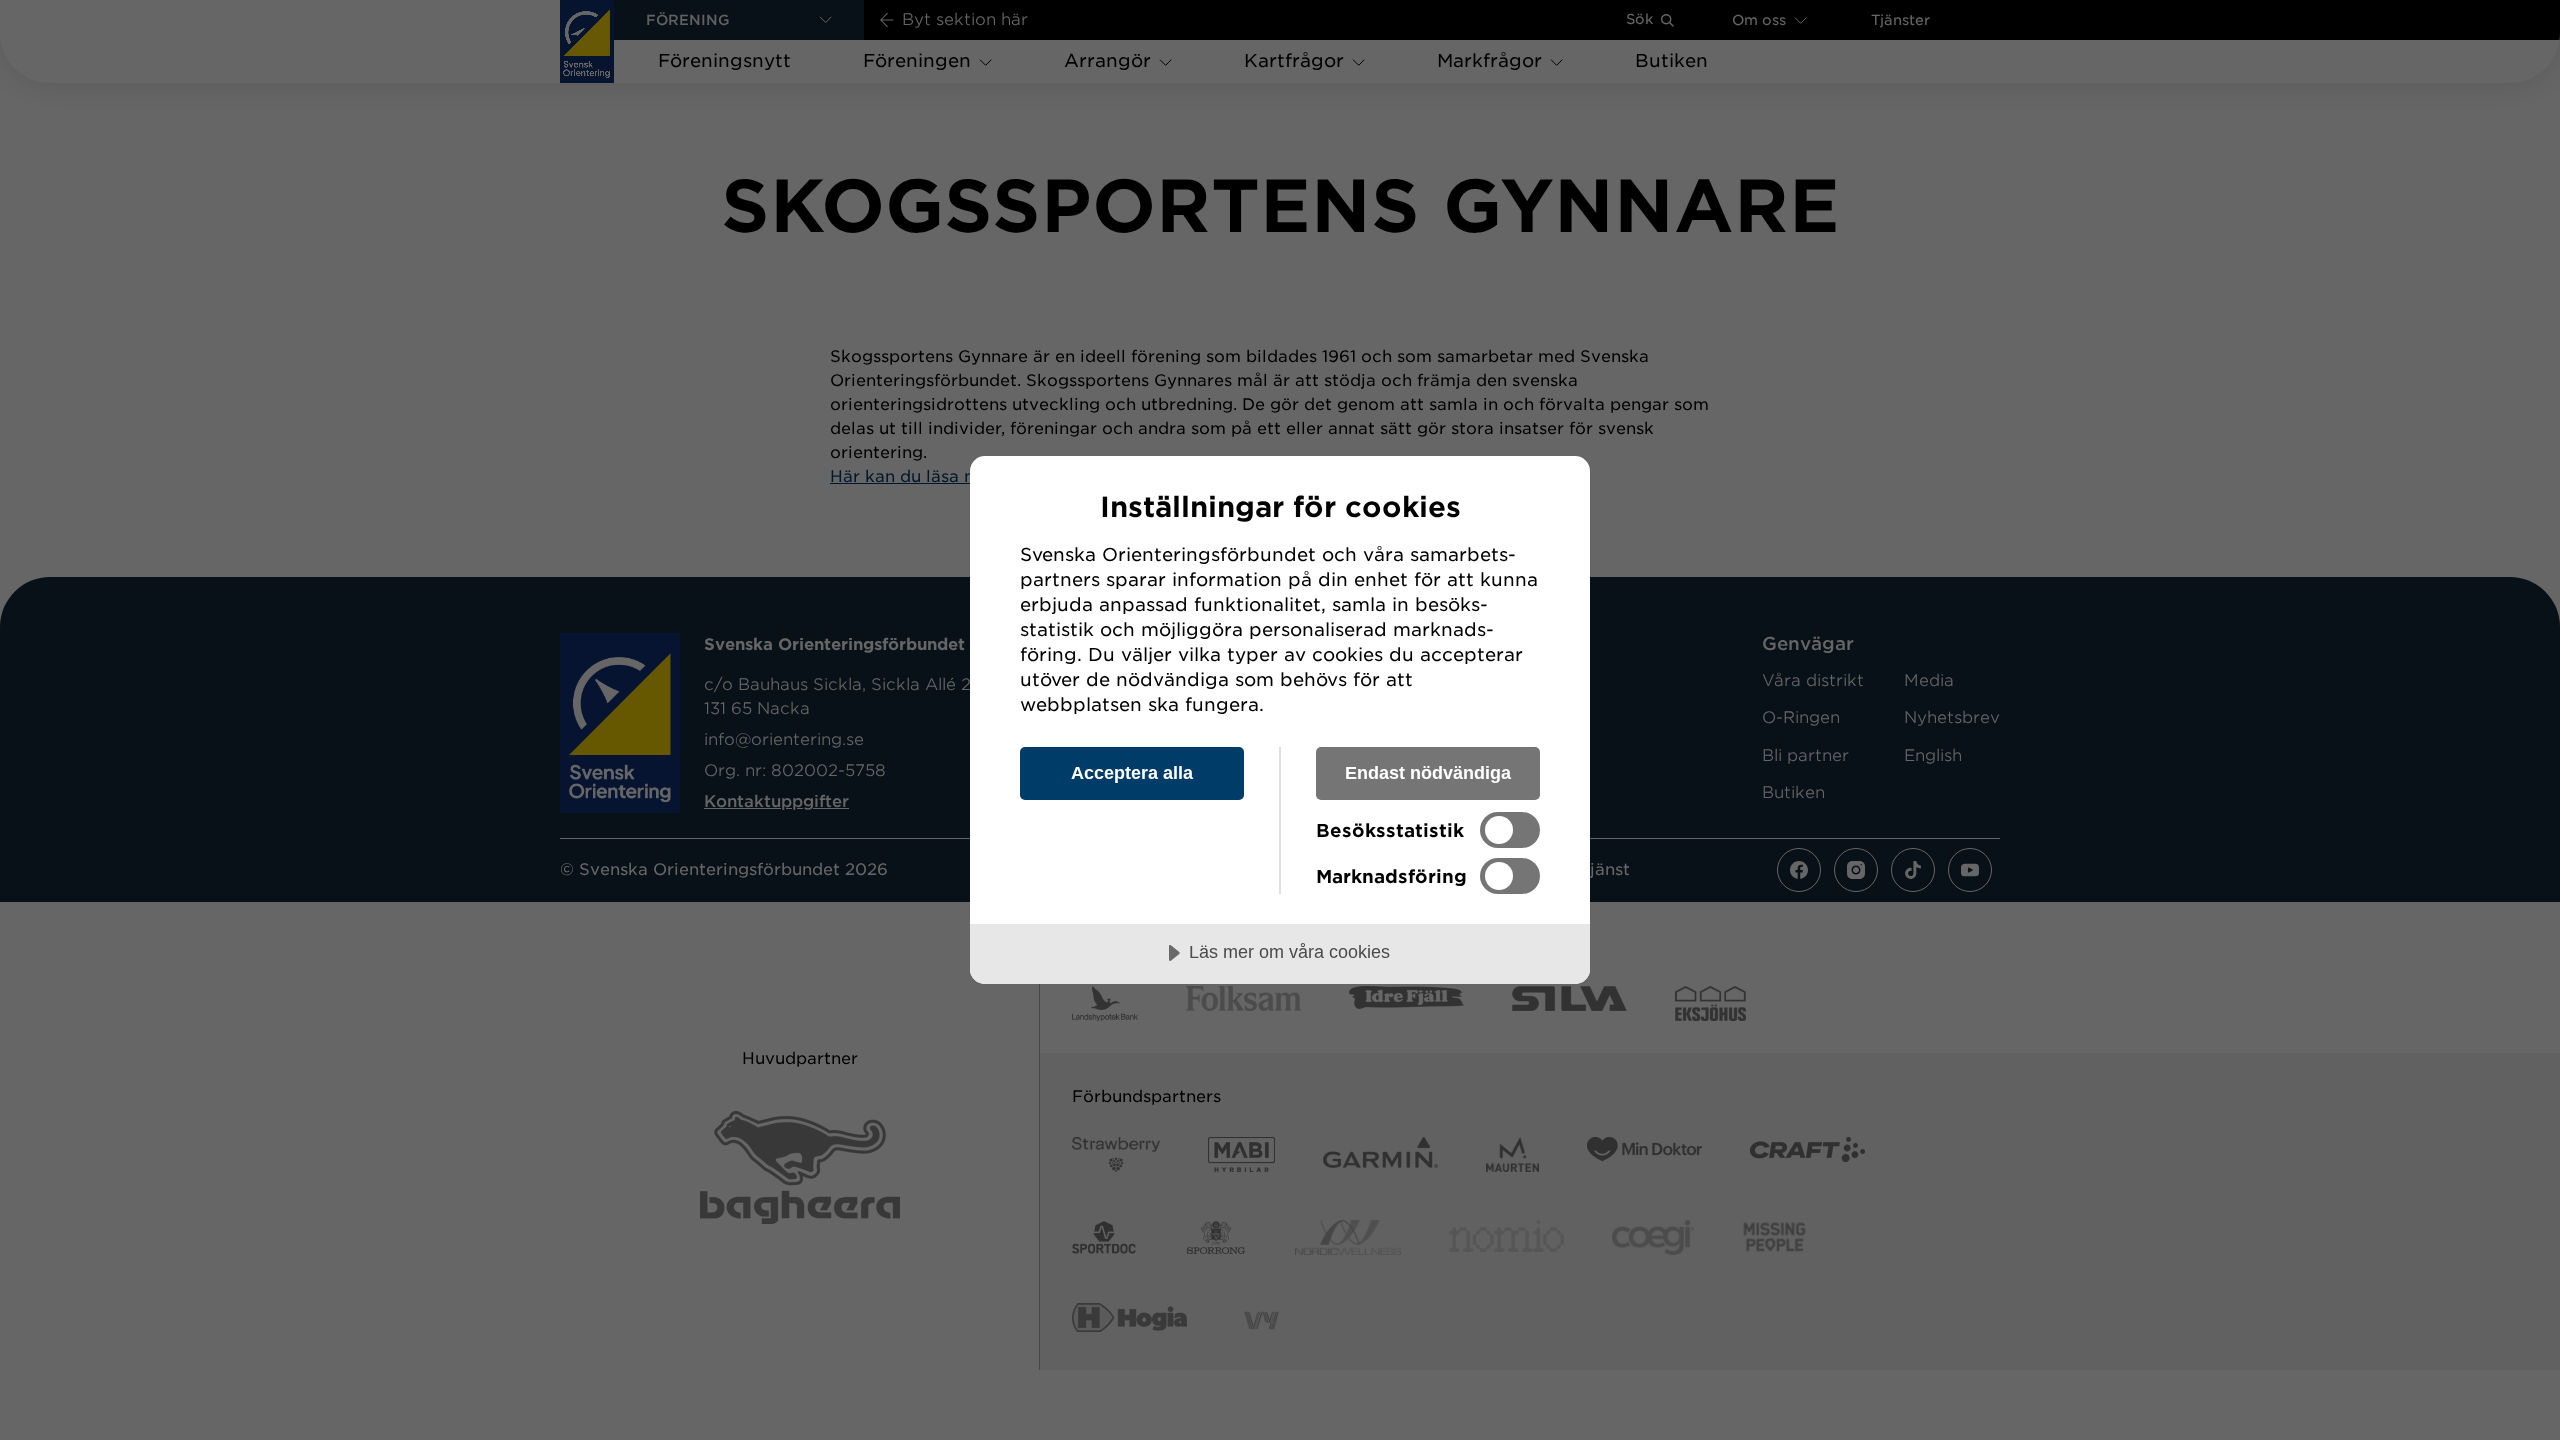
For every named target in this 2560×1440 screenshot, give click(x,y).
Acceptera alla (1132, 773)
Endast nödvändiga (1428, 773)
